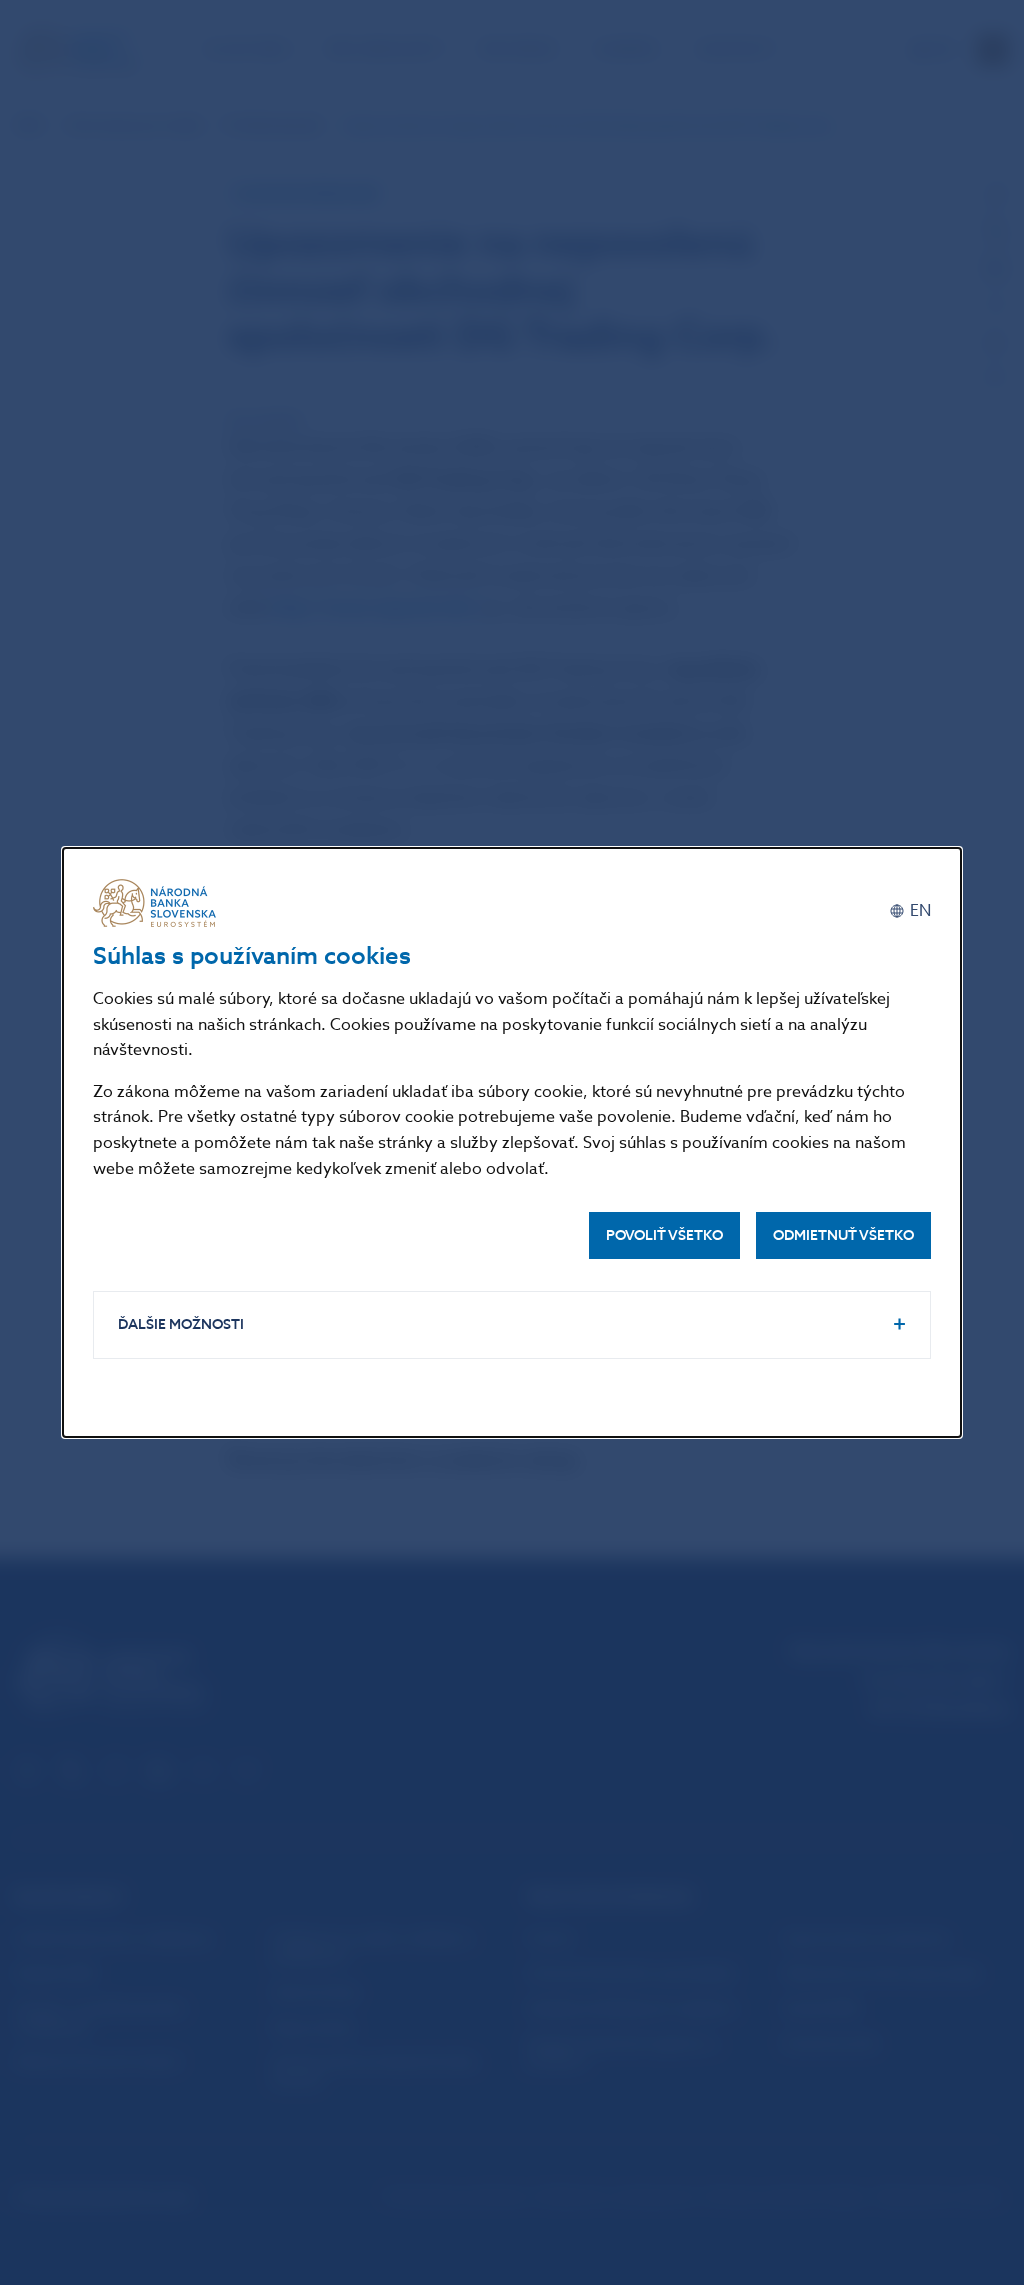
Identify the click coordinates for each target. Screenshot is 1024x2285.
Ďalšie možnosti (181, 1324)
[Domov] (158, 903)
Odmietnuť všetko (843, 1235)
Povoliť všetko (664, 1235)
